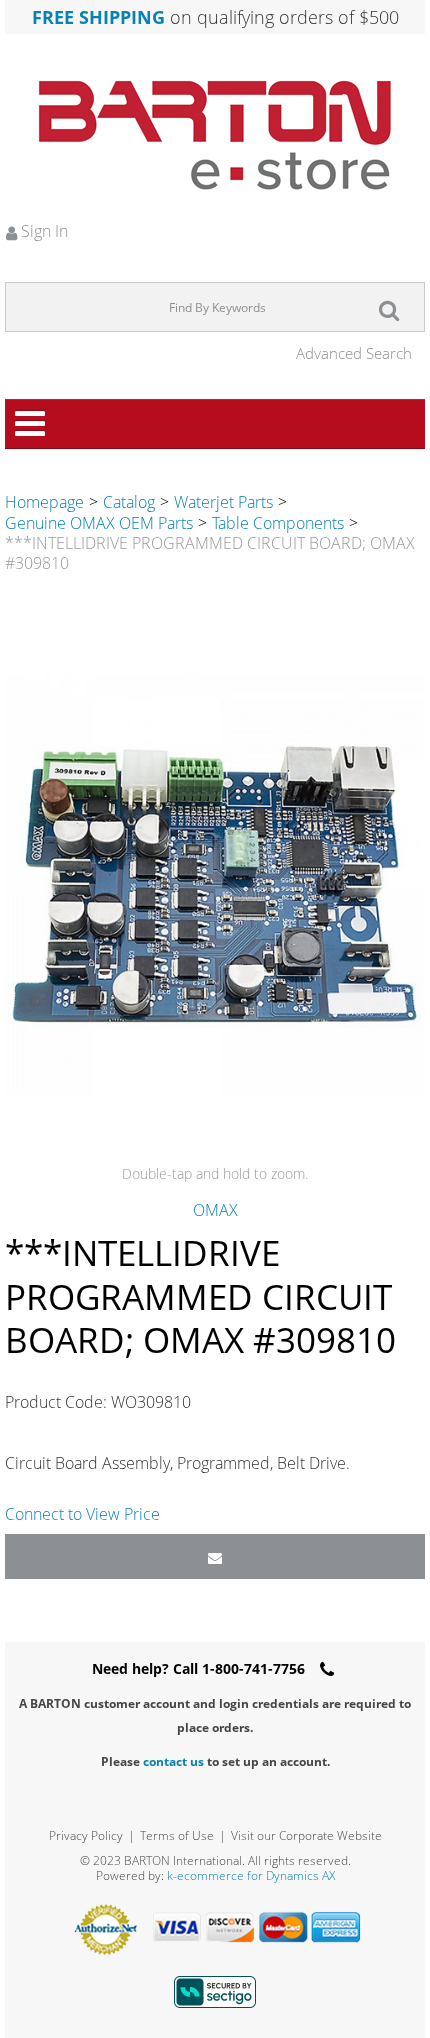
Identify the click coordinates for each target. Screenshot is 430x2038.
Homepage (44, 502)
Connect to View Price (82, 1514)
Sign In (42, 231)
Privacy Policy (86, 1835)
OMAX (215, 1210)
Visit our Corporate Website (306, 1835)
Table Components (278, 523)
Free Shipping (98, 17)
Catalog (129, 502)
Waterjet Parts (223, 502)
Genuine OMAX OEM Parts (99, 523)
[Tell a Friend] (215, 1556)
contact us (173, 1761)
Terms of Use (177, 1835)
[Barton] (215, 135)
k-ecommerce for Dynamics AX (251, 1875)
